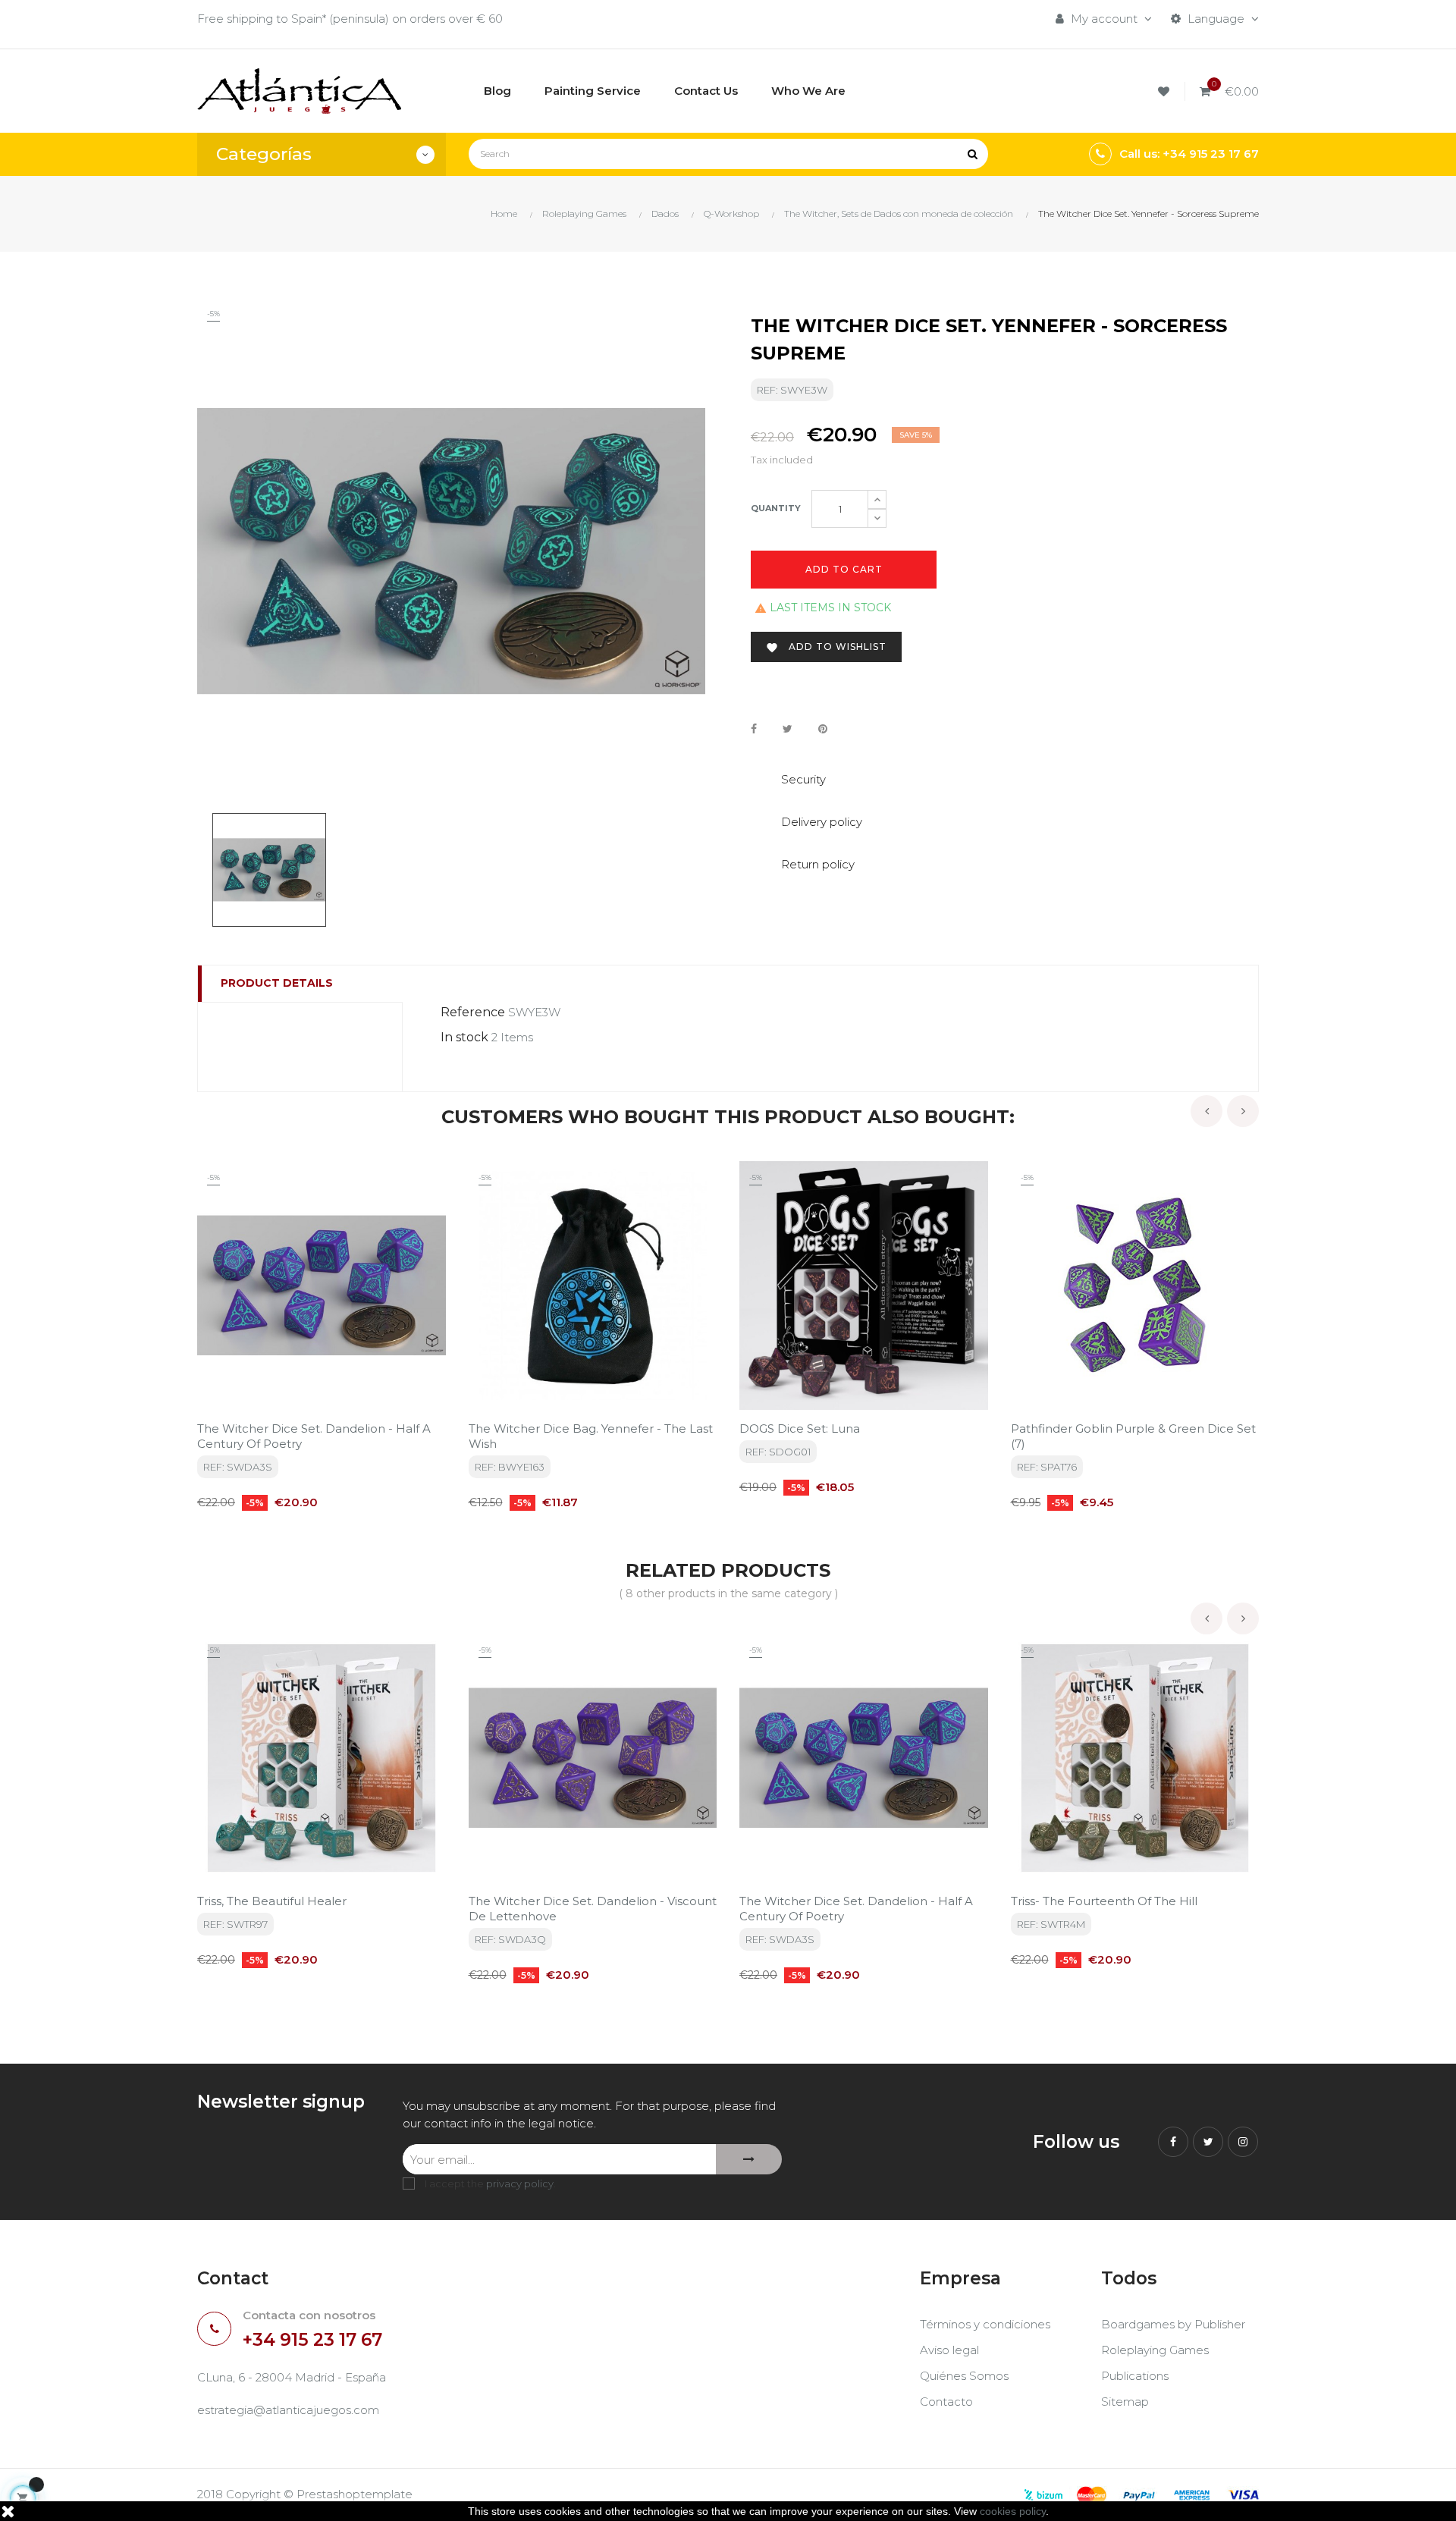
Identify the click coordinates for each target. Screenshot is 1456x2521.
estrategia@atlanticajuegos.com (288, 2410)
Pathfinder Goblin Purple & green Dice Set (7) (1133, 1436)
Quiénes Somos (964, 2376)
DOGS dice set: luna (800, 1428)
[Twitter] (1208, 2142)
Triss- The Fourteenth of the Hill (1104, 1901)
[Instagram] (1243, 2142)
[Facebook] (1173, 2142)
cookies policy (1013, 2511)
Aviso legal (949, 2350)
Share (754, 729)
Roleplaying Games (1155, 2350)
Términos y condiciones (985, 2324)
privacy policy (520, 2184)
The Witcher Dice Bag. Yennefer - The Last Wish (591, 1436)
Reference (473, 1012)
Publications (1135, 2376)
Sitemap (1125, 2402)
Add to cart (844, 569)
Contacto (946, 2402)
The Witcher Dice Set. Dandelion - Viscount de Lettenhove (593, 1909)
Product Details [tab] (277, 983)
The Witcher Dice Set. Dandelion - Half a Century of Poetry (314, 1436)
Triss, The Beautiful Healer (272, 1901)
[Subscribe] (749, 2159)
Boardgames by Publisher (1173, 2324)
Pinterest (823, 729)
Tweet (788, 729)
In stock (464, 1037)
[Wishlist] (1166, 91)
